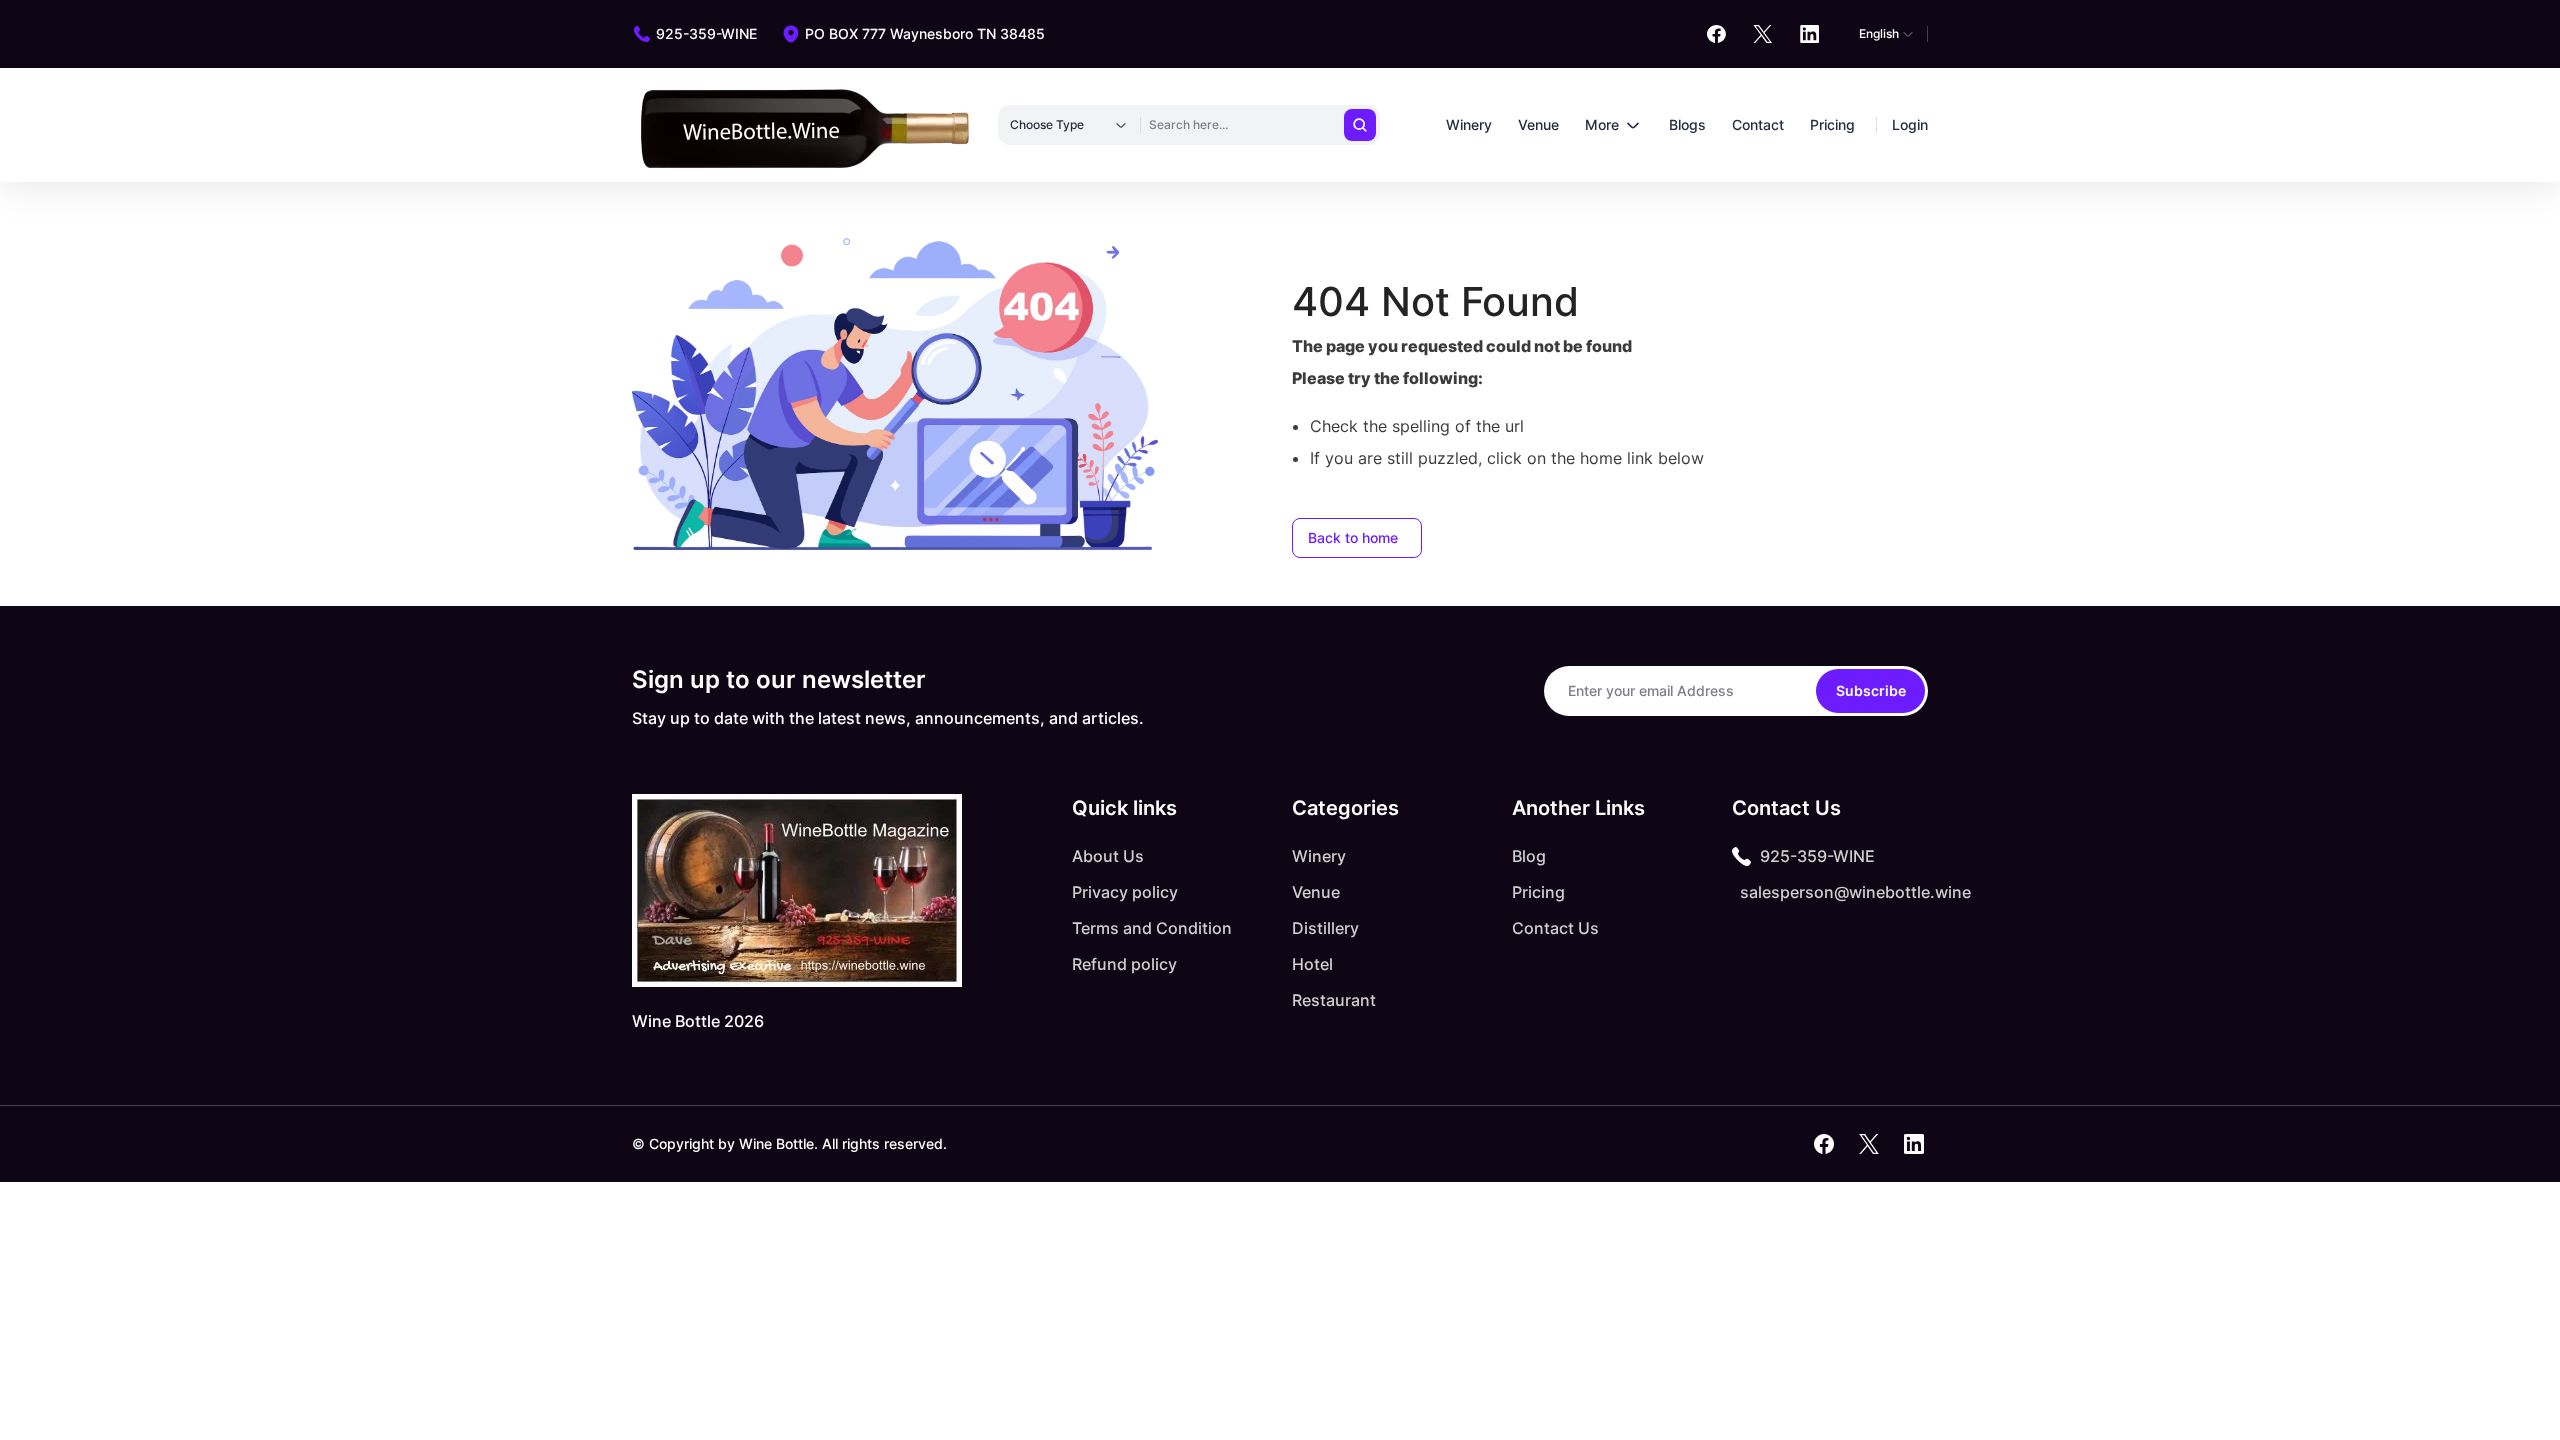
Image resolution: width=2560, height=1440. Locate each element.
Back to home (1353, 537)
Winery (1469, 124)
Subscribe (1871, 690)
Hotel (1312, 964)
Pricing (1832, 124)
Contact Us (1555, 928)
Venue (1538, 124)
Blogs (1687, 124)
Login (1910, 124)
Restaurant (1334, 1000)
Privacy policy (1125, 892)
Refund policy (1124, 964)
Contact (1758, 124)
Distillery (1325, 928)
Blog (1529, 856)
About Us (1108, 856)
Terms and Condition (1152, 928)
